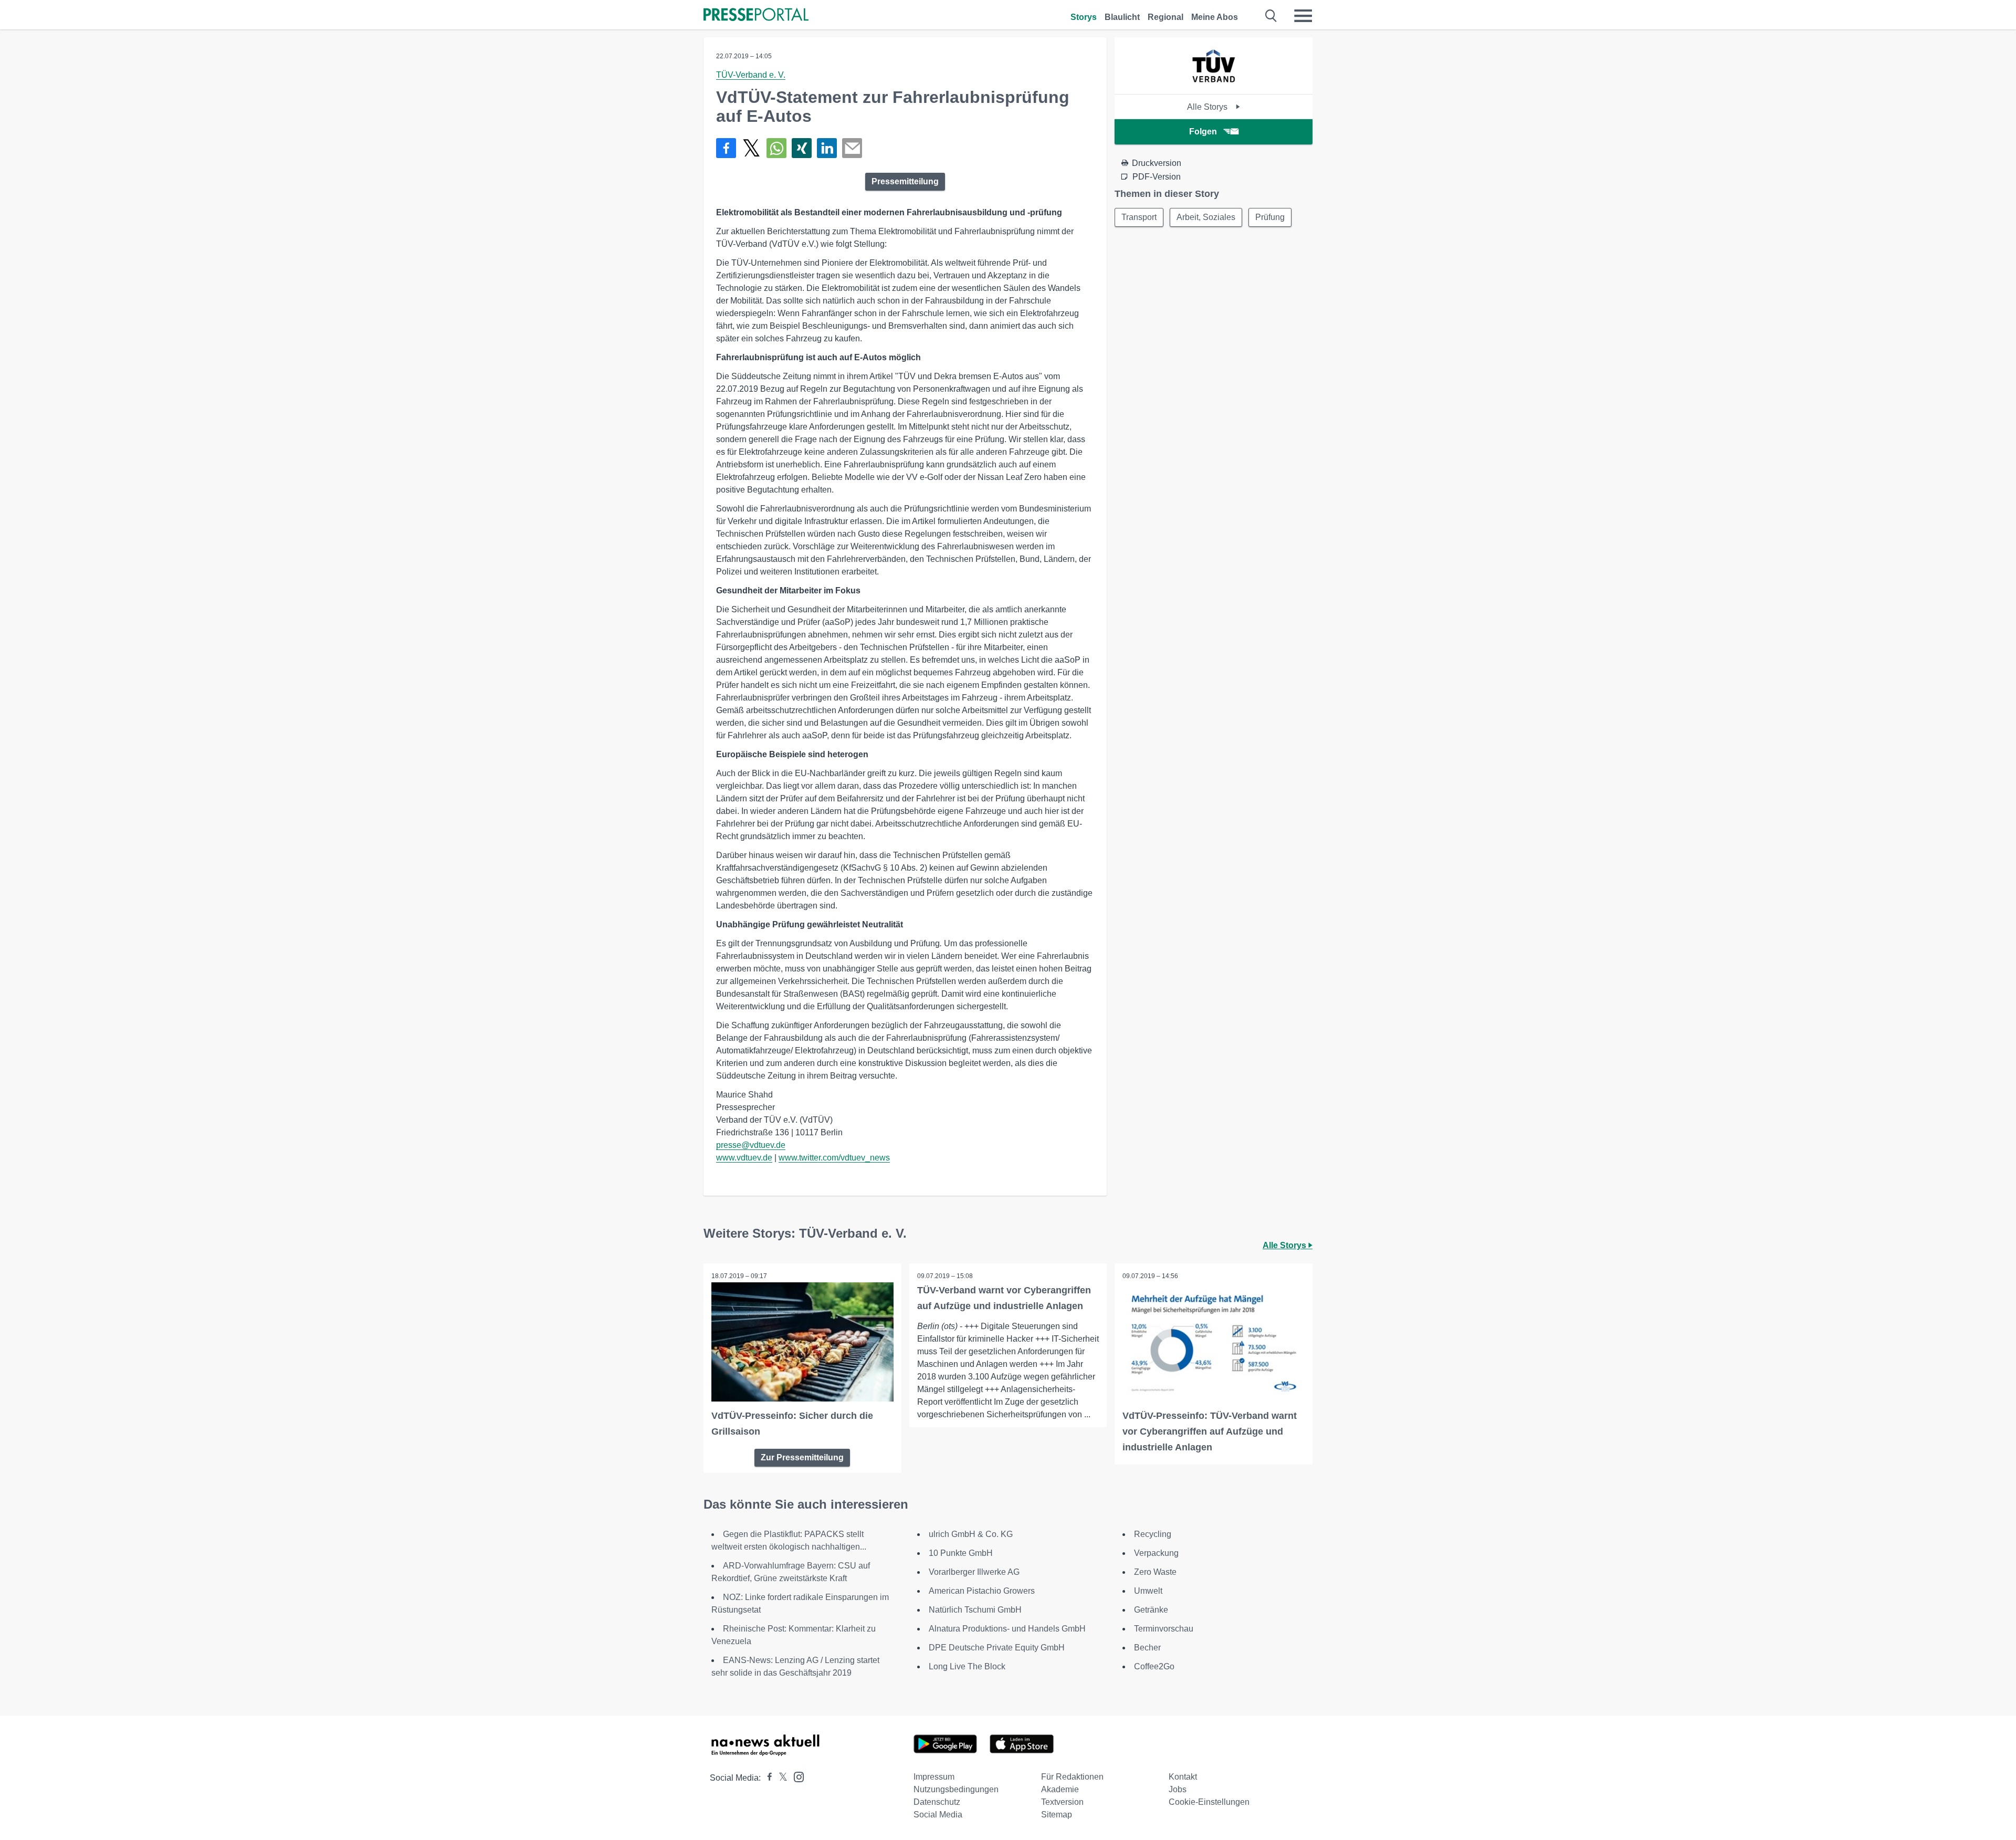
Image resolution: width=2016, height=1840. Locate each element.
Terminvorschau (1164, 1629)
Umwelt (1148, 1591)
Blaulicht (1122, 17)
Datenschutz (937, 1802)
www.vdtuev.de (744, 1158)
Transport (1139, 217)
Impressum (934, 1777)
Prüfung (1270, 217)
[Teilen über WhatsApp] (776, 148)
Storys (1084, 17)
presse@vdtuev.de (751, 1145)
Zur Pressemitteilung (802, 1457)
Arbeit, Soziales (1206, 217)
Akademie (1060, 1789)
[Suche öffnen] (1271, 16)
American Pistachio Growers (982, 1591)
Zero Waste (1155, 1572)
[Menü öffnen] (1303, 16)
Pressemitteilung (905, 181)
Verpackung (1156, 1553)
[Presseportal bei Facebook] (766, 1778)
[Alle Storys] (1214, 85)
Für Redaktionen (1072, 1777)
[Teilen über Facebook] (726, 148)
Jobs (1178, 1789)
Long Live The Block (967, 1666)
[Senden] (852, 148)
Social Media (938, 1815)
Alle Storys (1208, 107)
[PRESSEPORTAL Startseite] (756, 15)
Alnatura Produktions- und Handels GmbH (1007, 1629)
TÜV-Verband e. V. (751, 75)
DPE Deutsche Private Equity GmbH (997, 1648)
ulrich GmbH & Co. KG (971, 1534)
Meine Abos (1215, 17)
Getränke (1151, 1610)
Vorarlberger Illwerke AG (974, 1572)
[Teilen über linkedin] (827, 148)
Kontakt (1183, 1777)
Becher (1147, 1648)
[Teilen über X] (751, 148)
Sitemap (1057, 1815)
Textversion (1062, 1802)
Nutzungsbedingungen (956, 1789)
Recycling (1153, 1534)
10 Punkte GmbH (961, 1553)
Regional (1165, 17)
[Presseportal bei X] (780, 1778)
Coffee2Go (1154, 1666)
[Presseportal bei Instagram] (796, 1776)
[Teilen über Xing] (802, 148)
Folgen (1203, 132)
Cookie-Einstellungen (1209, 1802)
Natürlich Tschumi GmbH (975, 1610)
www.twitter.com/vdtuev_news (834, 1158)
